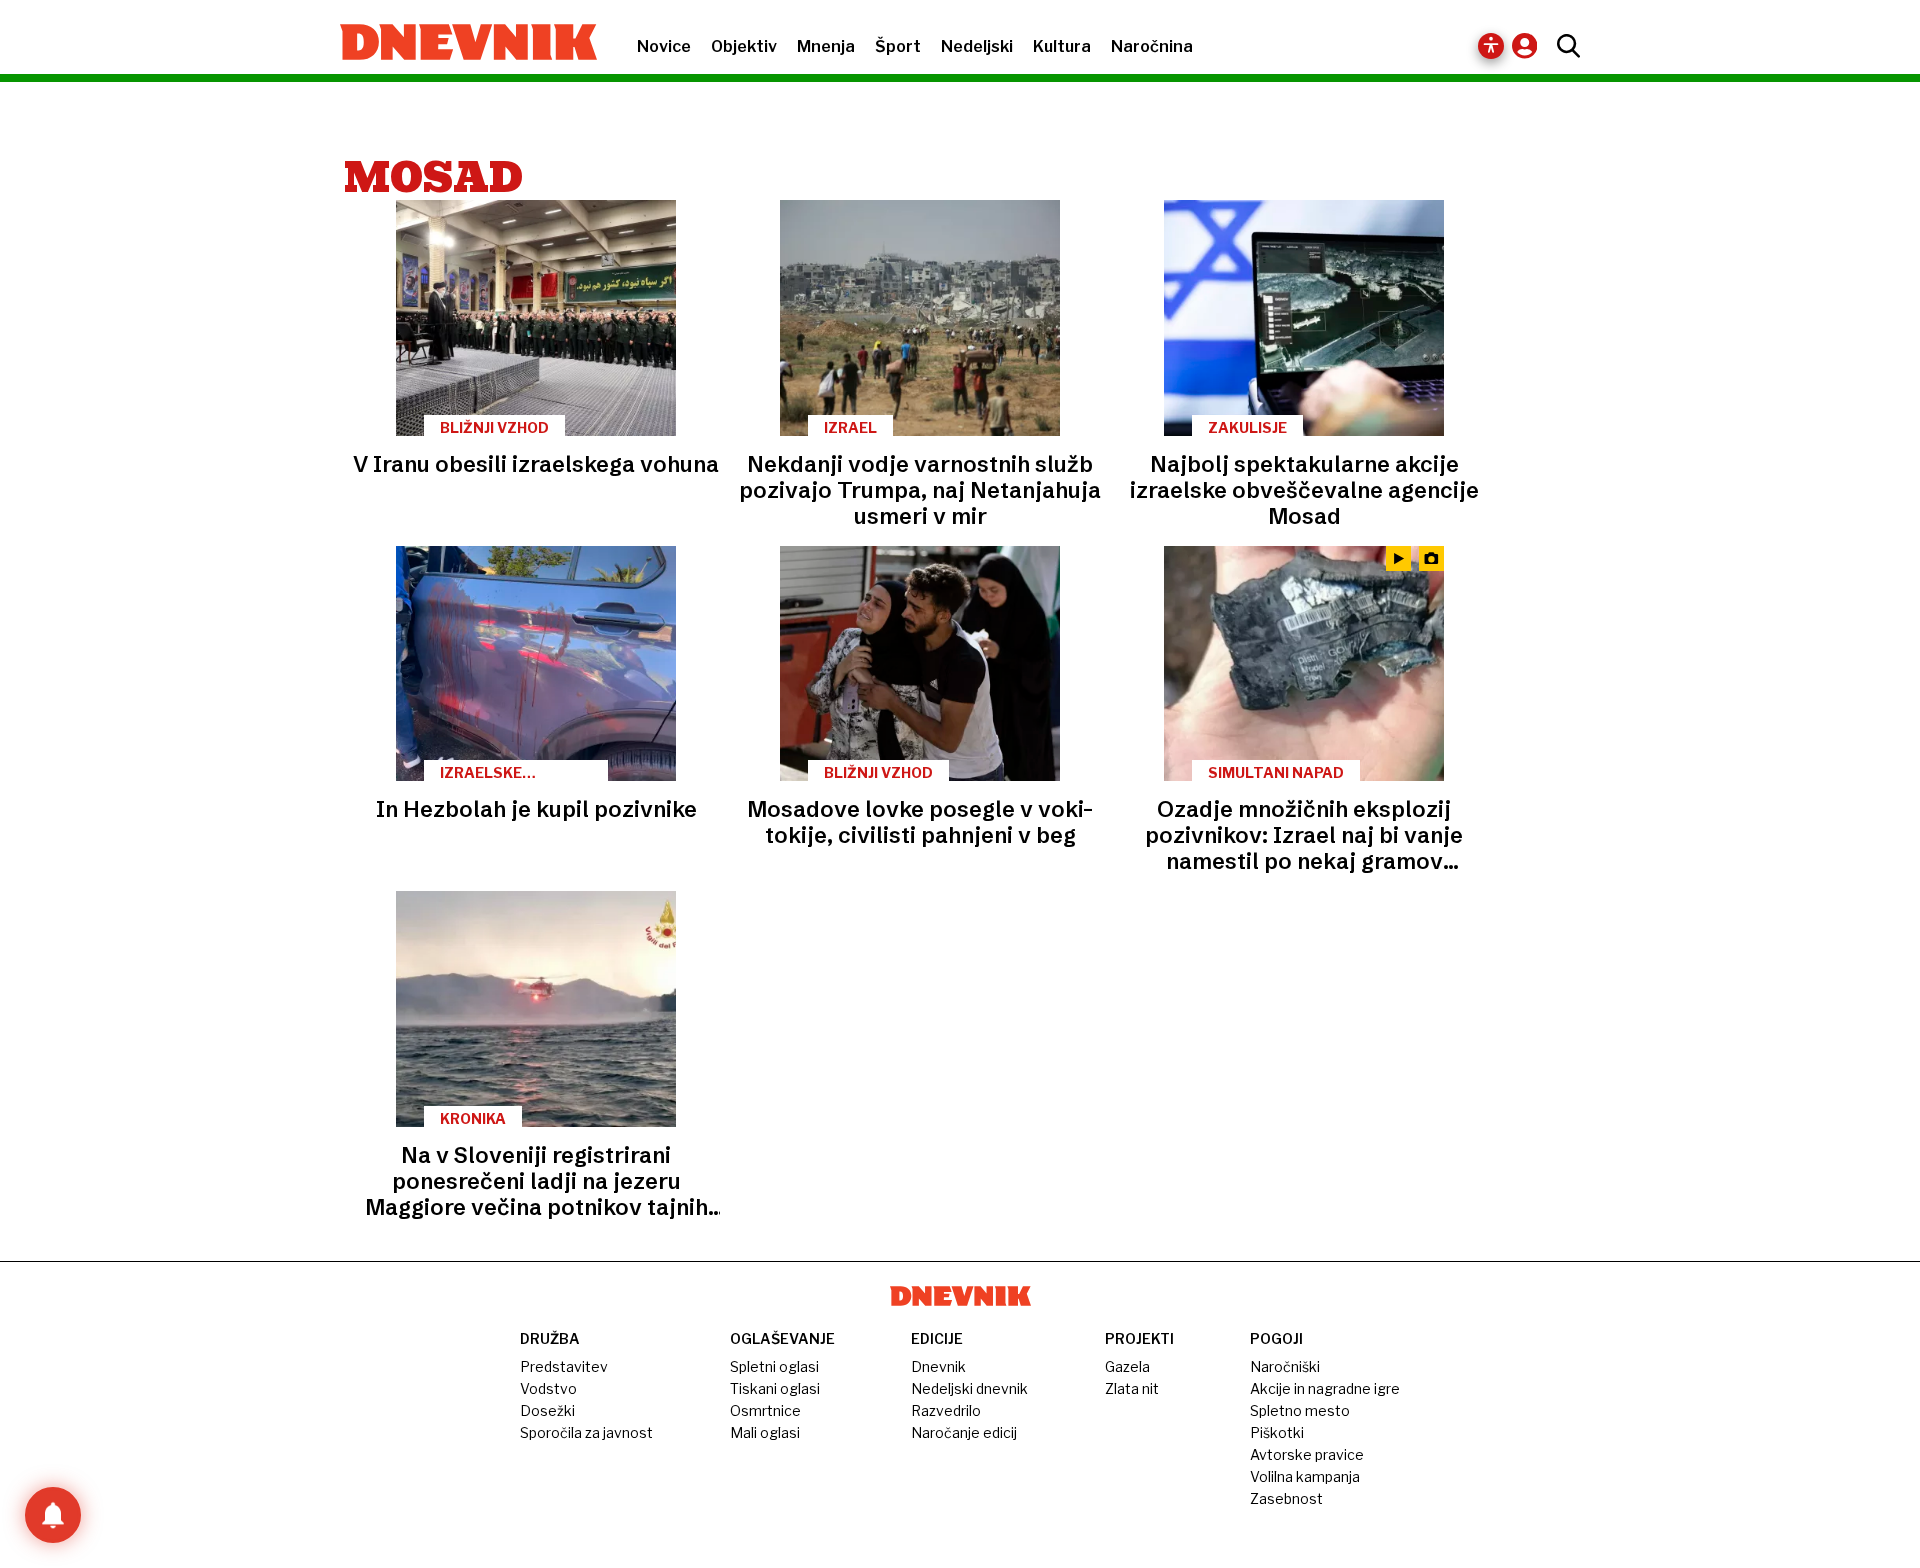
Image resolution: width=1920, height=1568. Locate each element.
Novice (664, 46)
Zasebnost (1286, 1498)
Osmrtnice (765, 1410)
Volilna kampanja (1305, 1476)
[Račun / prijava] (1529, 45)
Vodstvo (548, 1388)
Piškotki (1277, 1432)
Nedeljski (977, 46)
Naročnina (1152, 46)
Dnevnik (938, 1366)
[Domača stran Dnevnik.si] (458, 44)
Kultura (1062, 46)
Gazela (1127, 1366)
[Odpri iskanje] (1563, 46)
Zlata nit (1132, 1388)
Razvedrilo (946, 1410)
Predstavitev (564, 1366)
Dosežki (547, 1410)
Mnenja (826, 46)
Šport (898, 46)
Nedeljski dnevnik (969, 1388)
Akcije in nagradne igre (1325, 1388)
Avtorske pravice (1307, 1454)
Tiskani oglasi (775, 1388)
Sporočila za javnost (586, 1432)
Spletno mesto (1300, 1410)
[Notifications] (53, 1515)
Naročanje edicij (964, 1432)
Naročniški (1285, 1366)
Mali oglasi (765, 1432)
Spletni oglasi (774, 1366)
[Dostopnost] (1491, 46)
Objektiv (744, 46)
